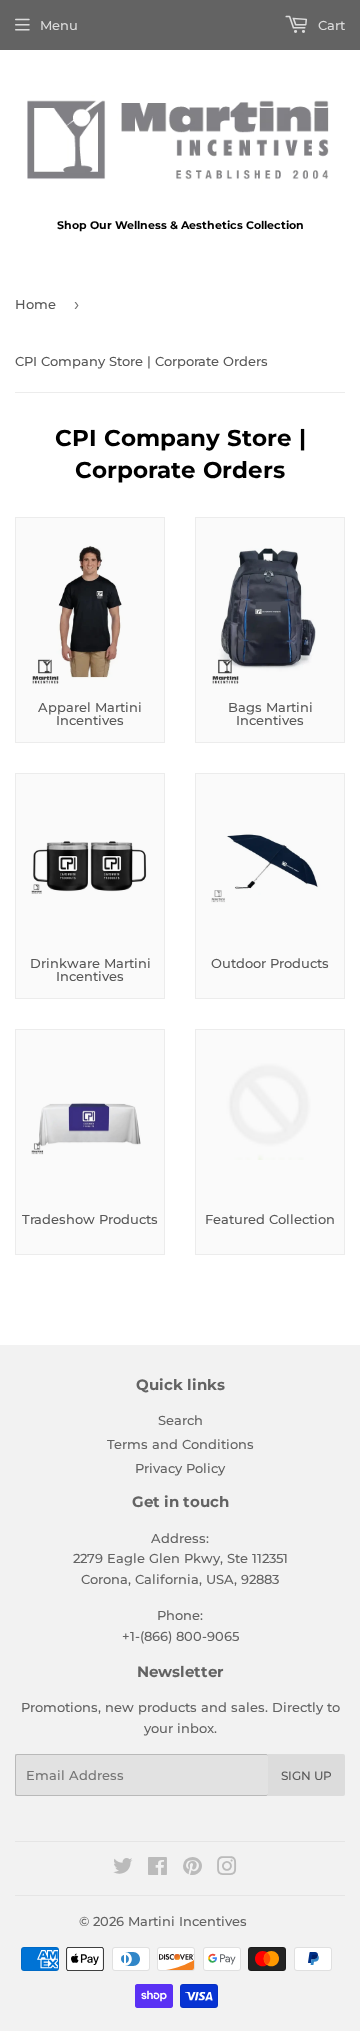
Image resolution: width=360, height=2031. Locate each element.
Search (180, 1420)
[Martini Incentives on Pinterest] (192, 1869)
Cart (329, 25)
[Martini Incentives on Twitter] (123, 1869)
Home (35, 304)
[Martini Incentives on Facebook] (157, 1869)
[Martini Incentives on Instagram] (227, 1869)
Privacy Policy (180, 1468)
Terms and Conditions (180, 1444)
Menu (59, 25)
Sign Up (306, 1775)
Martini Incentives (187, 1921)
